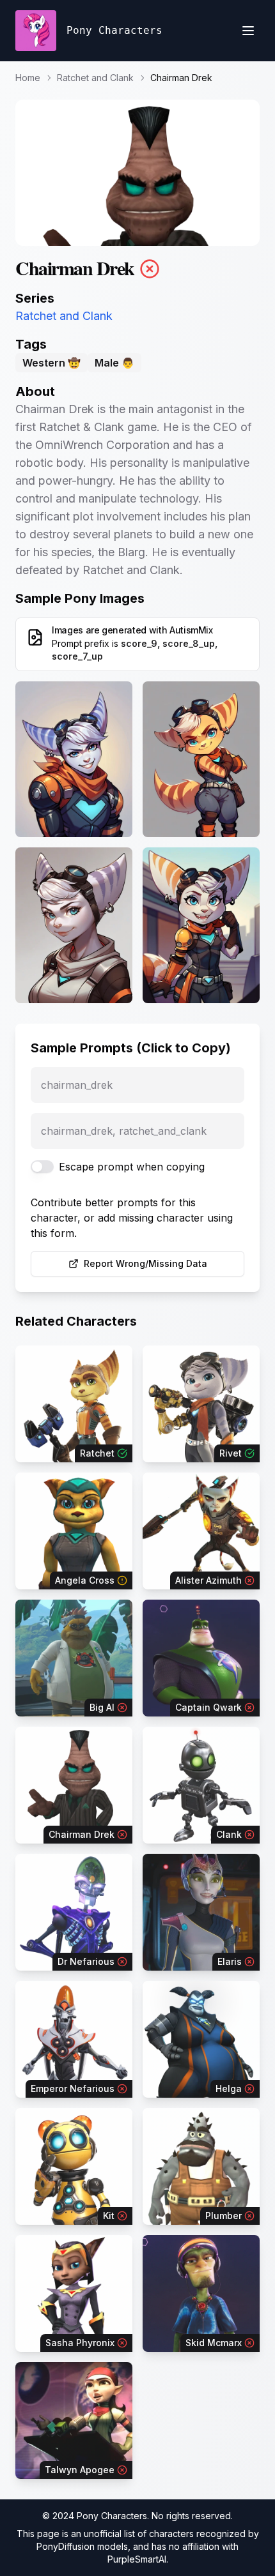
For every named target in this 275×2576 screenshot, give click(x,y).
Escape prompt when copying (132, 1167)
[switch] (42, 1167)
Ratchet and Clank (95, 78)
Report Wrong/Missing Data (145, 1263)
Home (28, 78)
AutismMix (191, 630)
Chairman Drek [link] (181, 78)
